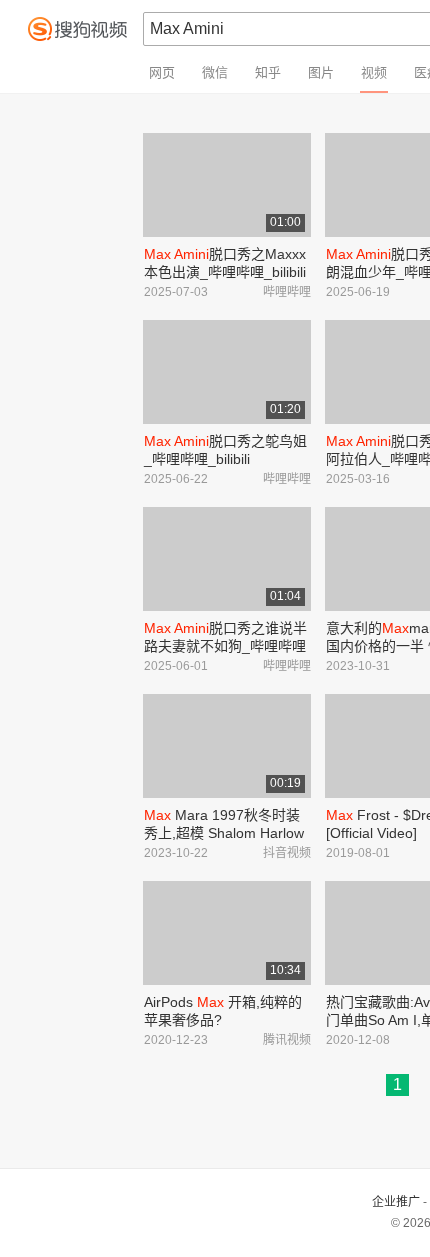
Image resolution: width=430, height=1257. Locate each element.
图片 (321, 72)
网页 (162, 72)
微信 (215, 72)
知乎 (268, 72)
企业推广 (396, 1202)
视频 (374, 72)
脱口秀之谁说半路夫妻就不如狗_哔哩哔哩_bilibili (225, 646)
